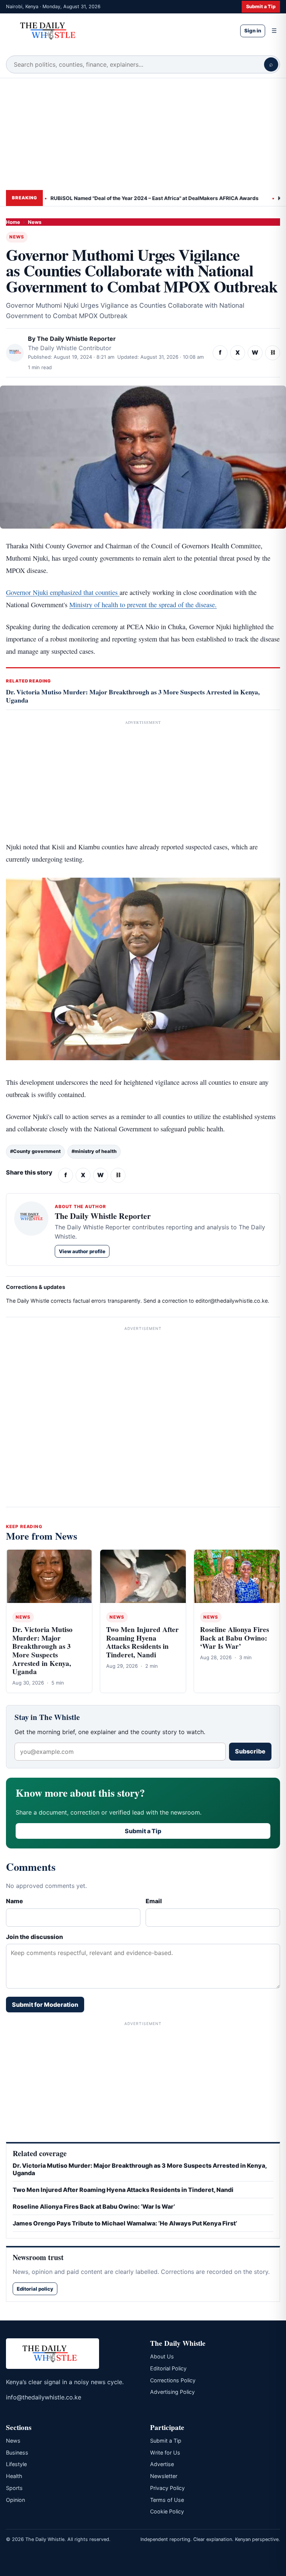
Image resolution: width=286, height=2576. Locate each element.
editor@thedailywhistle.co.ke (232, 1301)
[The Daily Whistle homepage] (117, 31)
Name (15, 1901)
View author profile (82, 1251)
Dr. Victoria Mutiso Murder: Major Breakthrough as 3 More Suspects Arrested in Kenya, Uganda (133, 696)
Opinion (15, 2500)
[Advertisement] (143, 134)
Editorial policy (35, 2289)
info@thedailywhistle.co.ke (44, 2397)
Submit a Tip (261, 7)
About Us (162, 2356)
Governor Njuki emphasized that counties (63, 592)
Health (14, 2476)
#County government (35, 1151)
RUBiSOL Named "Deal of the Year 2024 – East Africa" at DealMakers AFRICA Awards (128, 198)
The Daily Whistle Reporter (76, 339)
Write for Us (165, 2453)
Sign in (253, 31)
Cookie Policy (167, 2511)
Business (17, 2453)
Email (154, 1901)
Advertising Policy (172, 2392)
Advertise (162, 2464)
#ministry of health (94, 1151)
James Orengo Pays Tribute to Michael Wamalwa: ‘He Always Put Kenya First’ (125, 2223)
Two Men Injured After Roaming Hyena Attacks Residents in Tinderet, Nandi (142, 1642)
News (35, 222)
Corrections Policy (173, 2380)
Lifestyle (16, 2464)
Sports (14, 2488)
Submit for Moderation (45, 2005)
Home (13, 222)
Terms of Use (167, 2500)
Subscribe (250, 1751)
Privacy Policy (167, 2488)
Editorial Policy (168, 2368)
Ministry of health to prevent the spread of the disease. (143, 605)
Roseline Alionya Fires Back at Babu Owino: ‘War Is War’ (234, 1638)
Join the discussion (34, 1937)
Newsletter (164, 2476)
